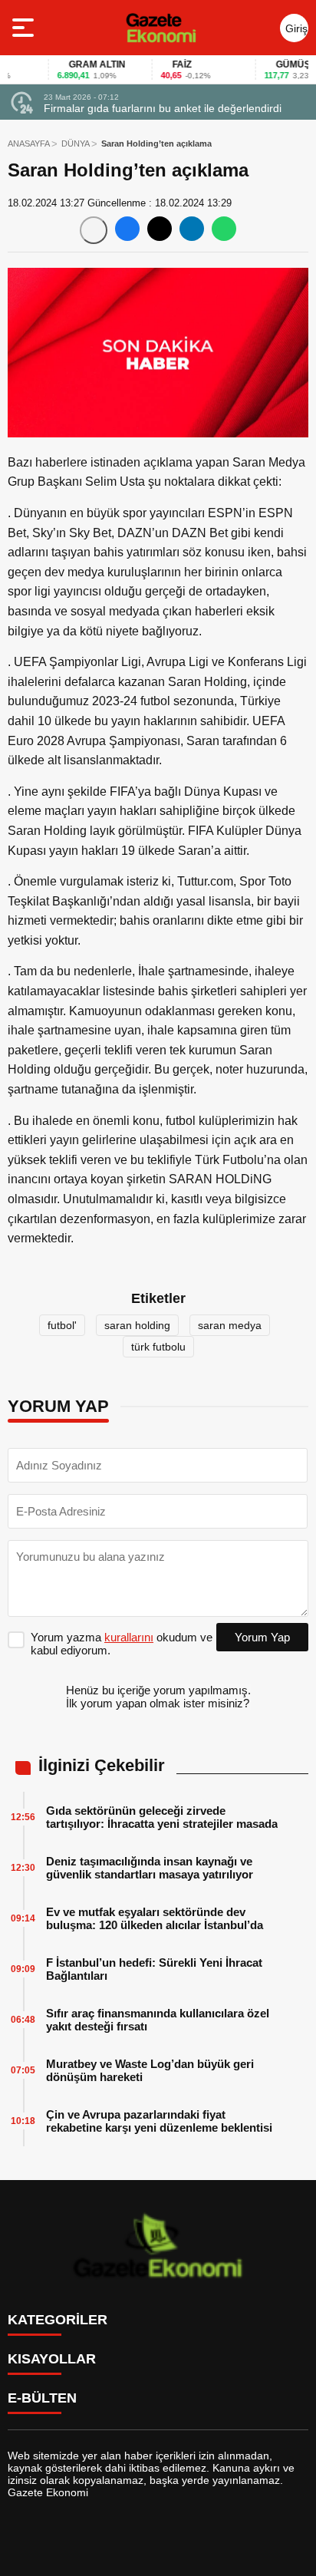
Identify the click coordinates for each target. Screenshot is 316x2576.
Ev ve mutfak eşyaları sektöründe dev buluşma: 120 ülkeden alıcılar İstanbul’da (155, 1918)
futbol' (62, 1325)
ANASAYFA (29, 143)
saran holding (137, 1325)
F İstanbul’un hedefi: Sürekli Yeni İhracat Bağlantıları (154, 1969)
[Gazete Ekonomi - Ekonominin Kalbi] (161, 28)
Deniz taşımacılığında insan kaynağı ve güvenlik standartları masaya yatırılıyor (150, 1868)
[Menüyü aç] (25, 28)
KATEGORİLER (58, 2320)
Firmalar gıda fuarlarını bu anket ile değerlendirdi (163, 108)
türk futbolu (158, 1347)
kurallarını (129, 1637)
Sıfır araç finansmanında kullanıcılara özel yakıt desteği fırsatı (158, 2020)
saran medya (230, 1325)
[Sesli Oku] (94, 230)
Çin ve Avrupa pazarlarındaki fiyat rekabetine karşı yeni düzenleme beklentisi (159, 2121)
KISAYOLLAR (52, 2359)
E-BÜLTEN (42, 2398)
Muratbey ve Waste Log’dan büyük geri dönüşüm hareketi (150, 2070)
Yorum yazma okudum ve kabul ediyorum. (122, 1644)
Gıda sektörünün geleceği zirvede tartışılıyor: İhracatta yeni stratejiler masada (162, 1817)
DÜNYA (76, 143)
